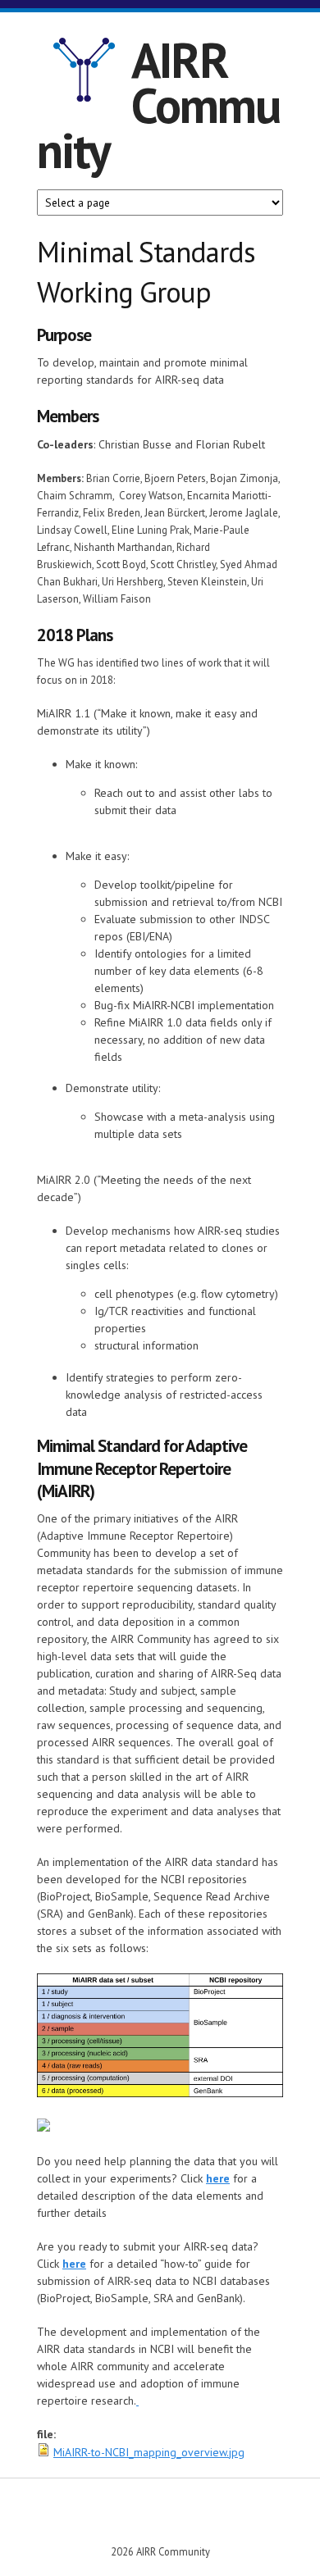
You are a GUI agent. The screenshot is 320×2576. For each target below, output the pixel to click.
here (218, 2178)
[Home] (84, 72)
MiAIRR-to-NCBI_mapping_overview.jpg (149, 2452)
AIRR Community (158, 105)
